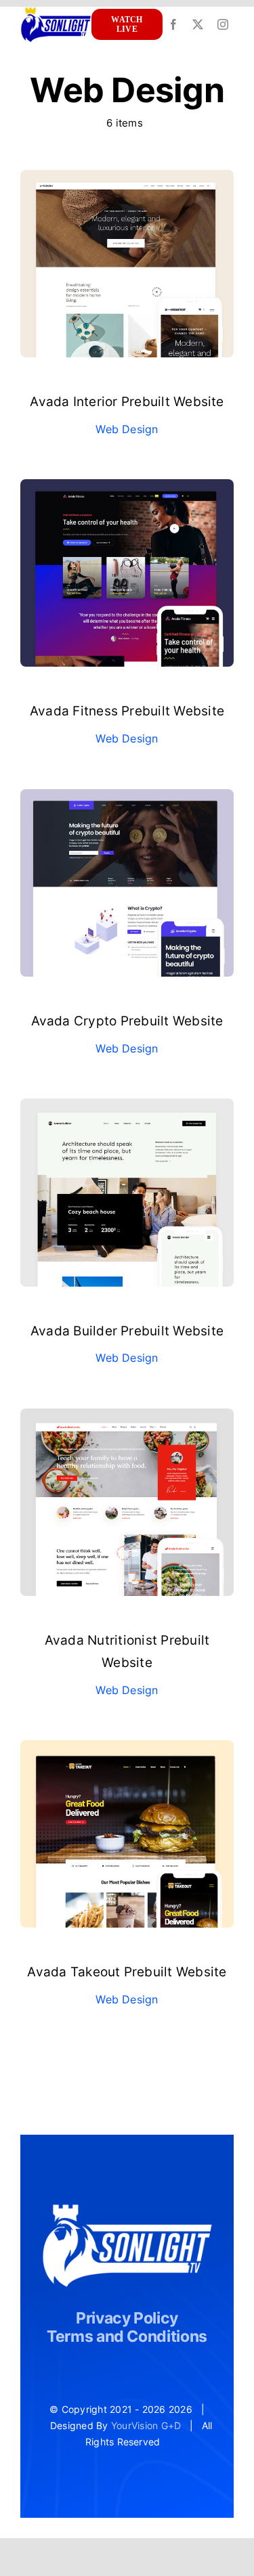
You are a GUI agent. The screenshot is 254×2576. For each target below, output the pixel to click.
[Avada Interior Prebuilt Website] (127, 179)
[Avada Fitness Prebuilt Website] (127, 488)
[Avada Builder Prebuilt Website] (127, 1107)
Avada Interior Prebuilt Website (127, 402)
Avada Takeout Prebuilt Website (127, 1972)
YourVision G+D (146, 2425)
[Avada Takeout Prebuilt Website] (127, 1749)
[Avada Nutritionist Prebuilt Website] (127, 1417)
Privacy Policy (127, 2318)
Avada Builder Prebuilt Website (127, 1331)
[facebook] (173, 24)
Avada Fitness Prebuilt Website (127, 711)
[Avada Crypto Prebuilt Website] (127, 798)
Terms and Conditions (127, 2336)
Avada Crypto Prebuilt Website (127, 1021)
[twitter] (198, 24)
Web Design (127, 429)
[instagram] (223, 24)
